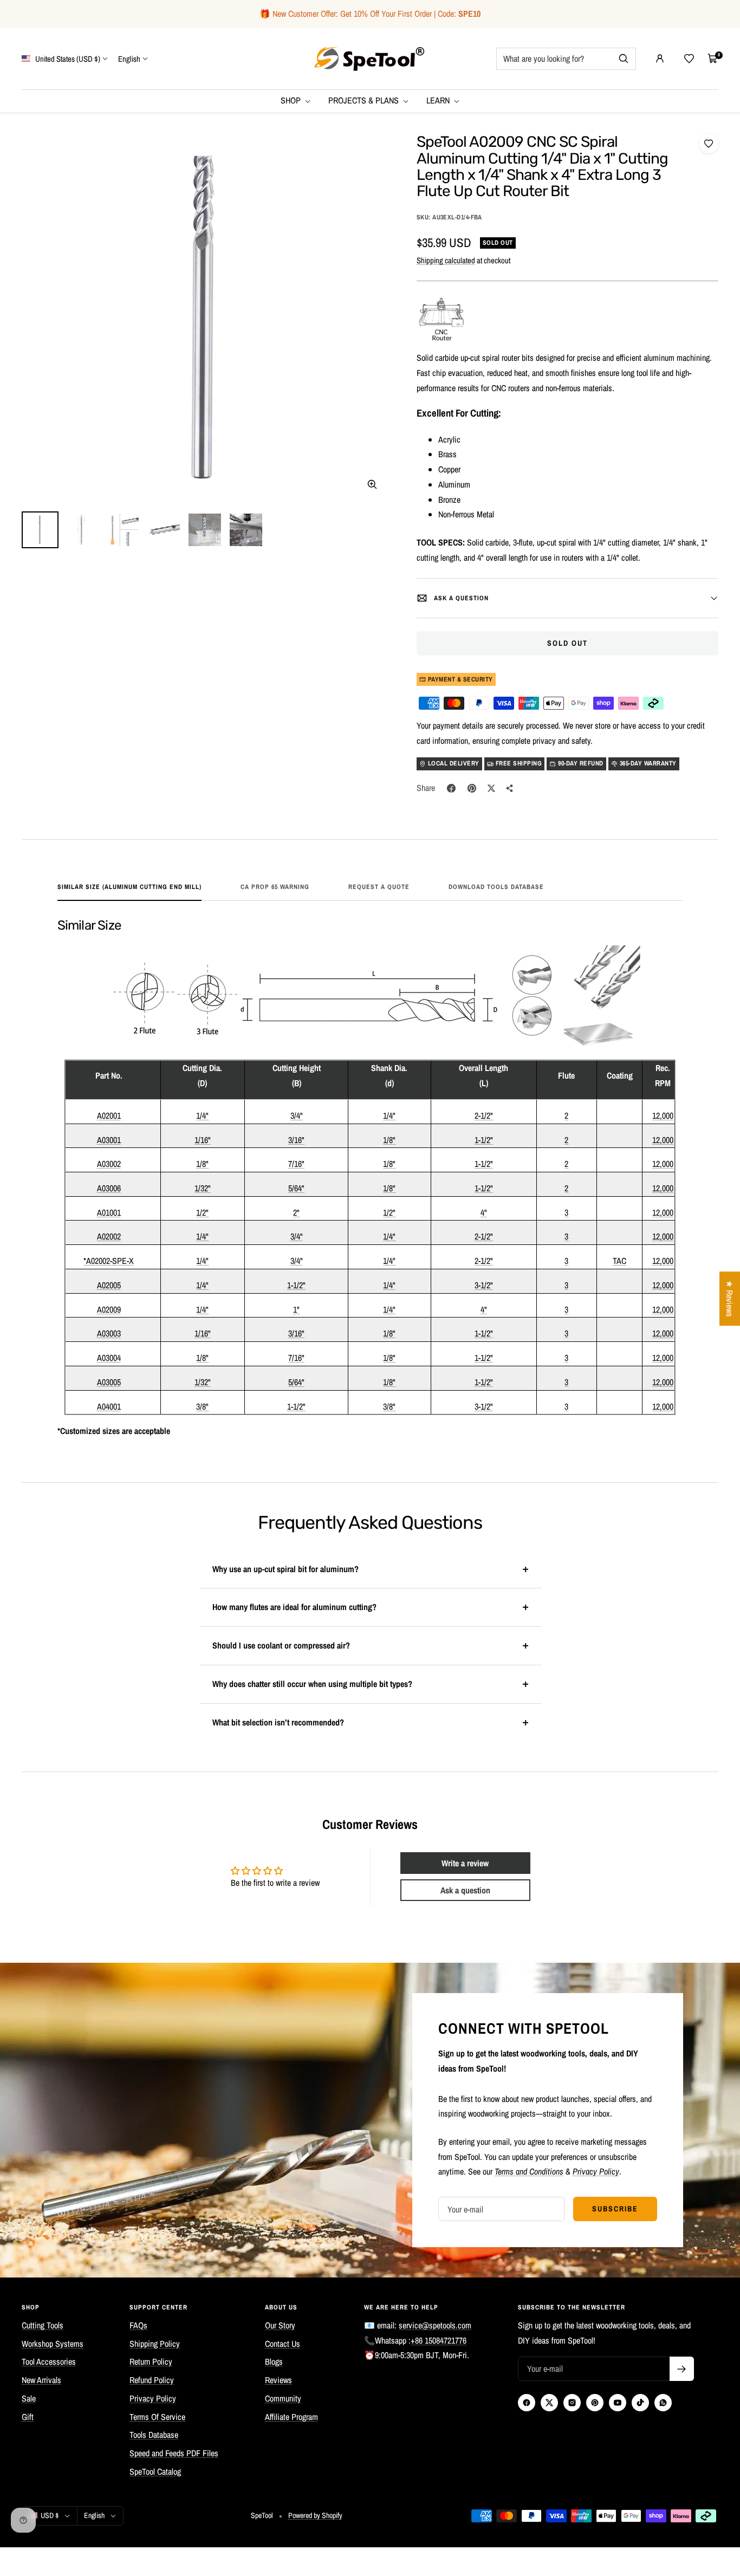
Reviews (278, 2380)
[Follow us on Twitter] (549, 2403)
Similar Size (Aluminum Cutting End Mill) (129, 887)
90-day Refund (581, 763)
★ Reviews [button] (730, 1299)
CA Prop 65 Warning (275, 887)
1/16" (203, 1140)
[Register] (682, 2369)
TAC (619, 1261)
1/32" (203, 1188)
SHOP (292, 100)
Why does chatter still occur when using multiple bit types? (312, 1684)
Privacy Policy (153, 2398)
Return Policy (151, 2361)
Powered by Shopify (315, 2515)
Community (283, 2398)
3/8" (202, 1406)
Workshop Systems (53, 2344)
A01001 (109, 1212)
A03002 (109, 1164)
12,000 (663, 1115)
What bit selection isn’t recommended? (278, 1722)
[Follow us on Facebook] (527, 2403)
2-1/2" (484, 1115)
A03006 (109, 1188)
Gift (28, 2417)
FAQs (138, 2325)
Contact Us (283, 2344)
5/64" (296, 1188)
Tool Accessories (49, 2361)
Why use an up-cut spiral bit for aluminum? (285, 1569)
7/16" (296, 1164)
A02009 (109, 1309)
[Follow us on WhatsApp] (663, 2403)
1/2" (202, 1212)
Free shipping (519, 763)
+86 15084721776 (439, 2340)
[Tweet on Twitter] (491, 788)
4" (484, 1212)
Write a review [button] (465, 1863)
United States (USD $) (67, 58)
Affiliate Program (291, 2417)
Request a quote (379, 887)
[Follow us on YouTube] (618, 2403)
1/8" (389, 1140)
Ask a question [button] (465, 1890)
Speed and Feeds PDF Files (174, 2453)
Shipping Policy (155, 2344)
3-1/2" (484, 1285)
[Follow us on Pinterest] (595, 2403)
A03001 (109, 1140)
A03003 (109, 1333)
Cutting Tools (43, 2325)
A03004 (109, 1358)
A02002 (109, 1236)
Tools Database (154, 2435)
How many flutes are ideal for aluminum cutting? (294, 1607)
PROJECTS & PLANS (365, 100)
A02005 (109, 1285)
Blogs (274, 2361)
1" (296, 1309)
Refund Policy (152, 2380)
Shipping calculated (446, 260)
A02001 (109, 1115)
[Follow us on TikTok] (640, 2403)
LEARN (439, 100)
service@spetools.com (435, 2325)
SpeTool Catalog (155, 2471)
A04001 (109, 1406)
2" (296, 1212)
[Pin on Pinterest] (472, 788)
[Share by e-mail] (510, 788)
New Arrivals (41, 2380)
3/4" (297, 1115)
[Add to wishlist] (709, 144)
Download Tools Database (496, 887)
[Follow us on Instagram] (572, 2403)
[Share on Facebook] (451, 788)
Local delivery (454, 763)
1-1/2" (484, 1140)
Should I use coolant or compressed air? (281, 1645)
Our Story (280, 2325)
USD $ (50, 2515)
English (129, 58)
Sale (29, 2398)
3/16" (296, 1140)
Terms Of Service (157, 2417)
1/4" (202, 1115)
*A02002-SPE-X (109, 1261)
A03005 (109, 1382)
